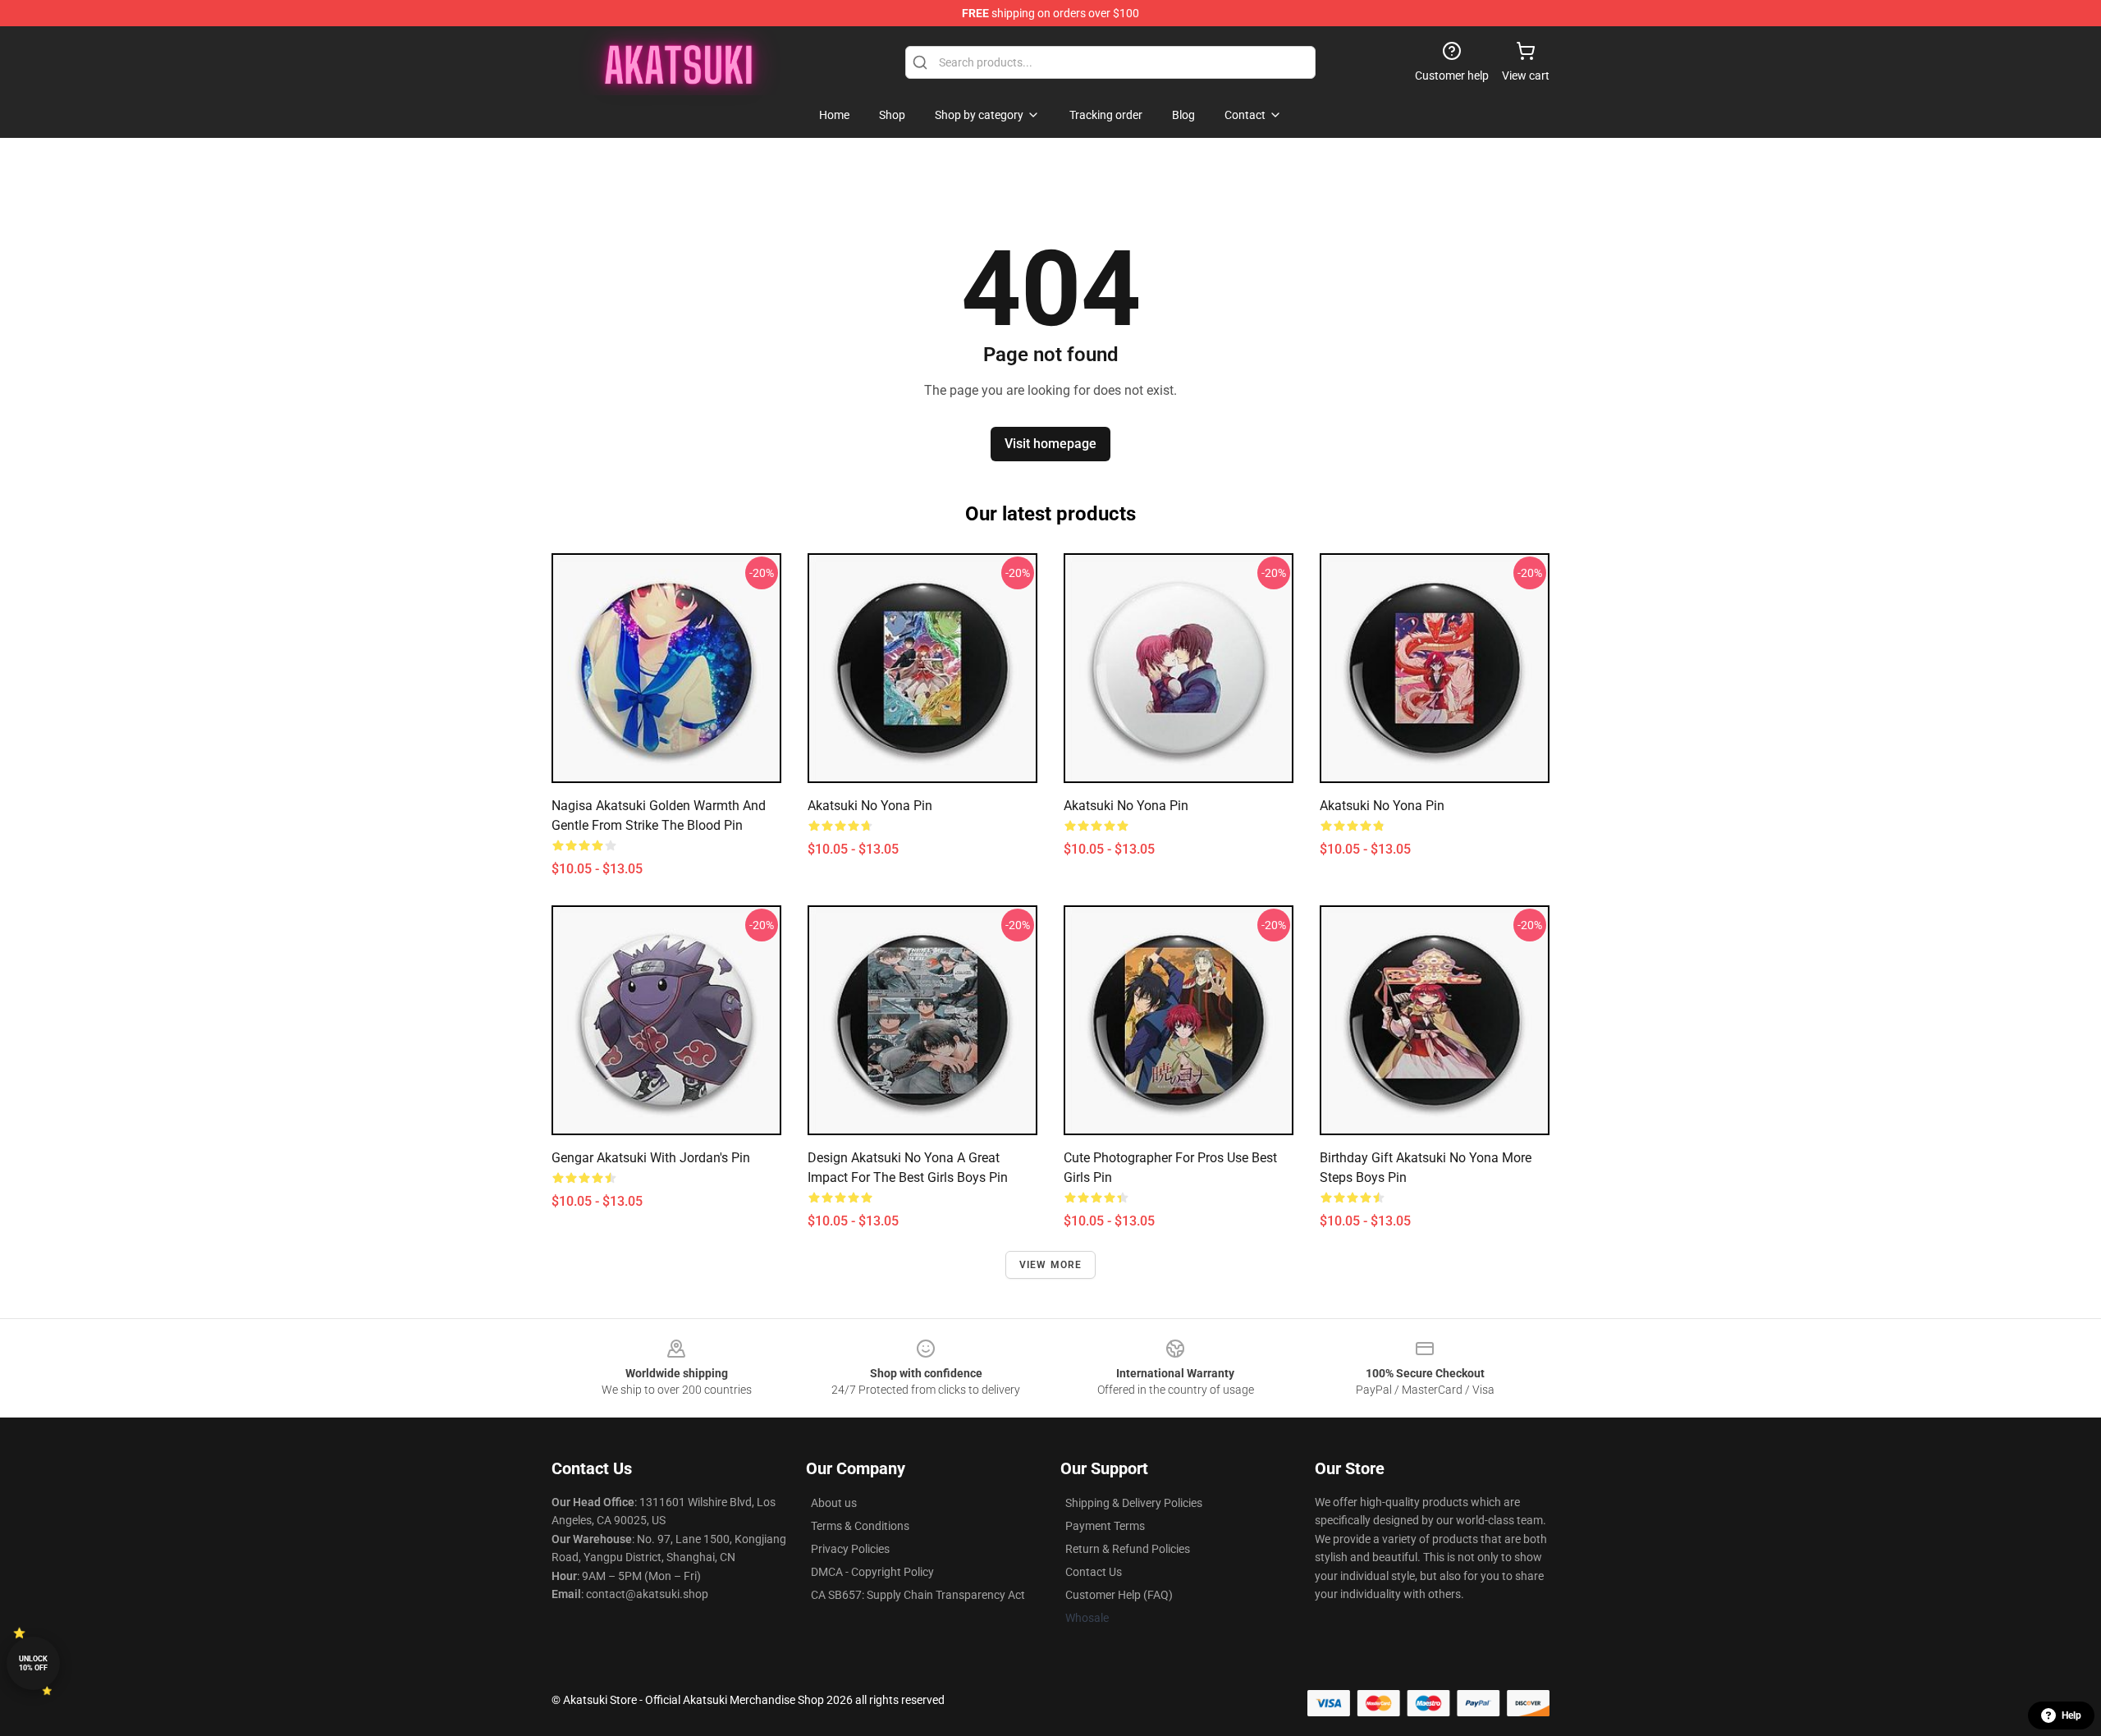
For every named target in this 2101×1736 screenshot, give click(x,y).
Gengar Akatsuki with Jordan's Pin (651, 1158)
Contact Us (1094, 1572)
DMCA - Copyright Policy (872, 1572)
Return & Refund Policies (1128, 1549)
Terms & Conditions (860, 1526)
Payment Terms (1105, 1526)
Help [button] (2071, 1715)
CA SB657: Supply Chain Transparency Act (918, 1595)
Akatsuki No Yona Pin (1126, 806)
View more (1051, 1265)
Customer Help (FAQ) (1119, 1595)
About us (834, 1503)
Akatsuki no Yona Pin (870, 806)
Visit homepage (1050, 444)
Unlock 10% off (33, 1663)
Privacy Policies (850, 1549)
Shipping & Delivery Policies (1134, 1503)
